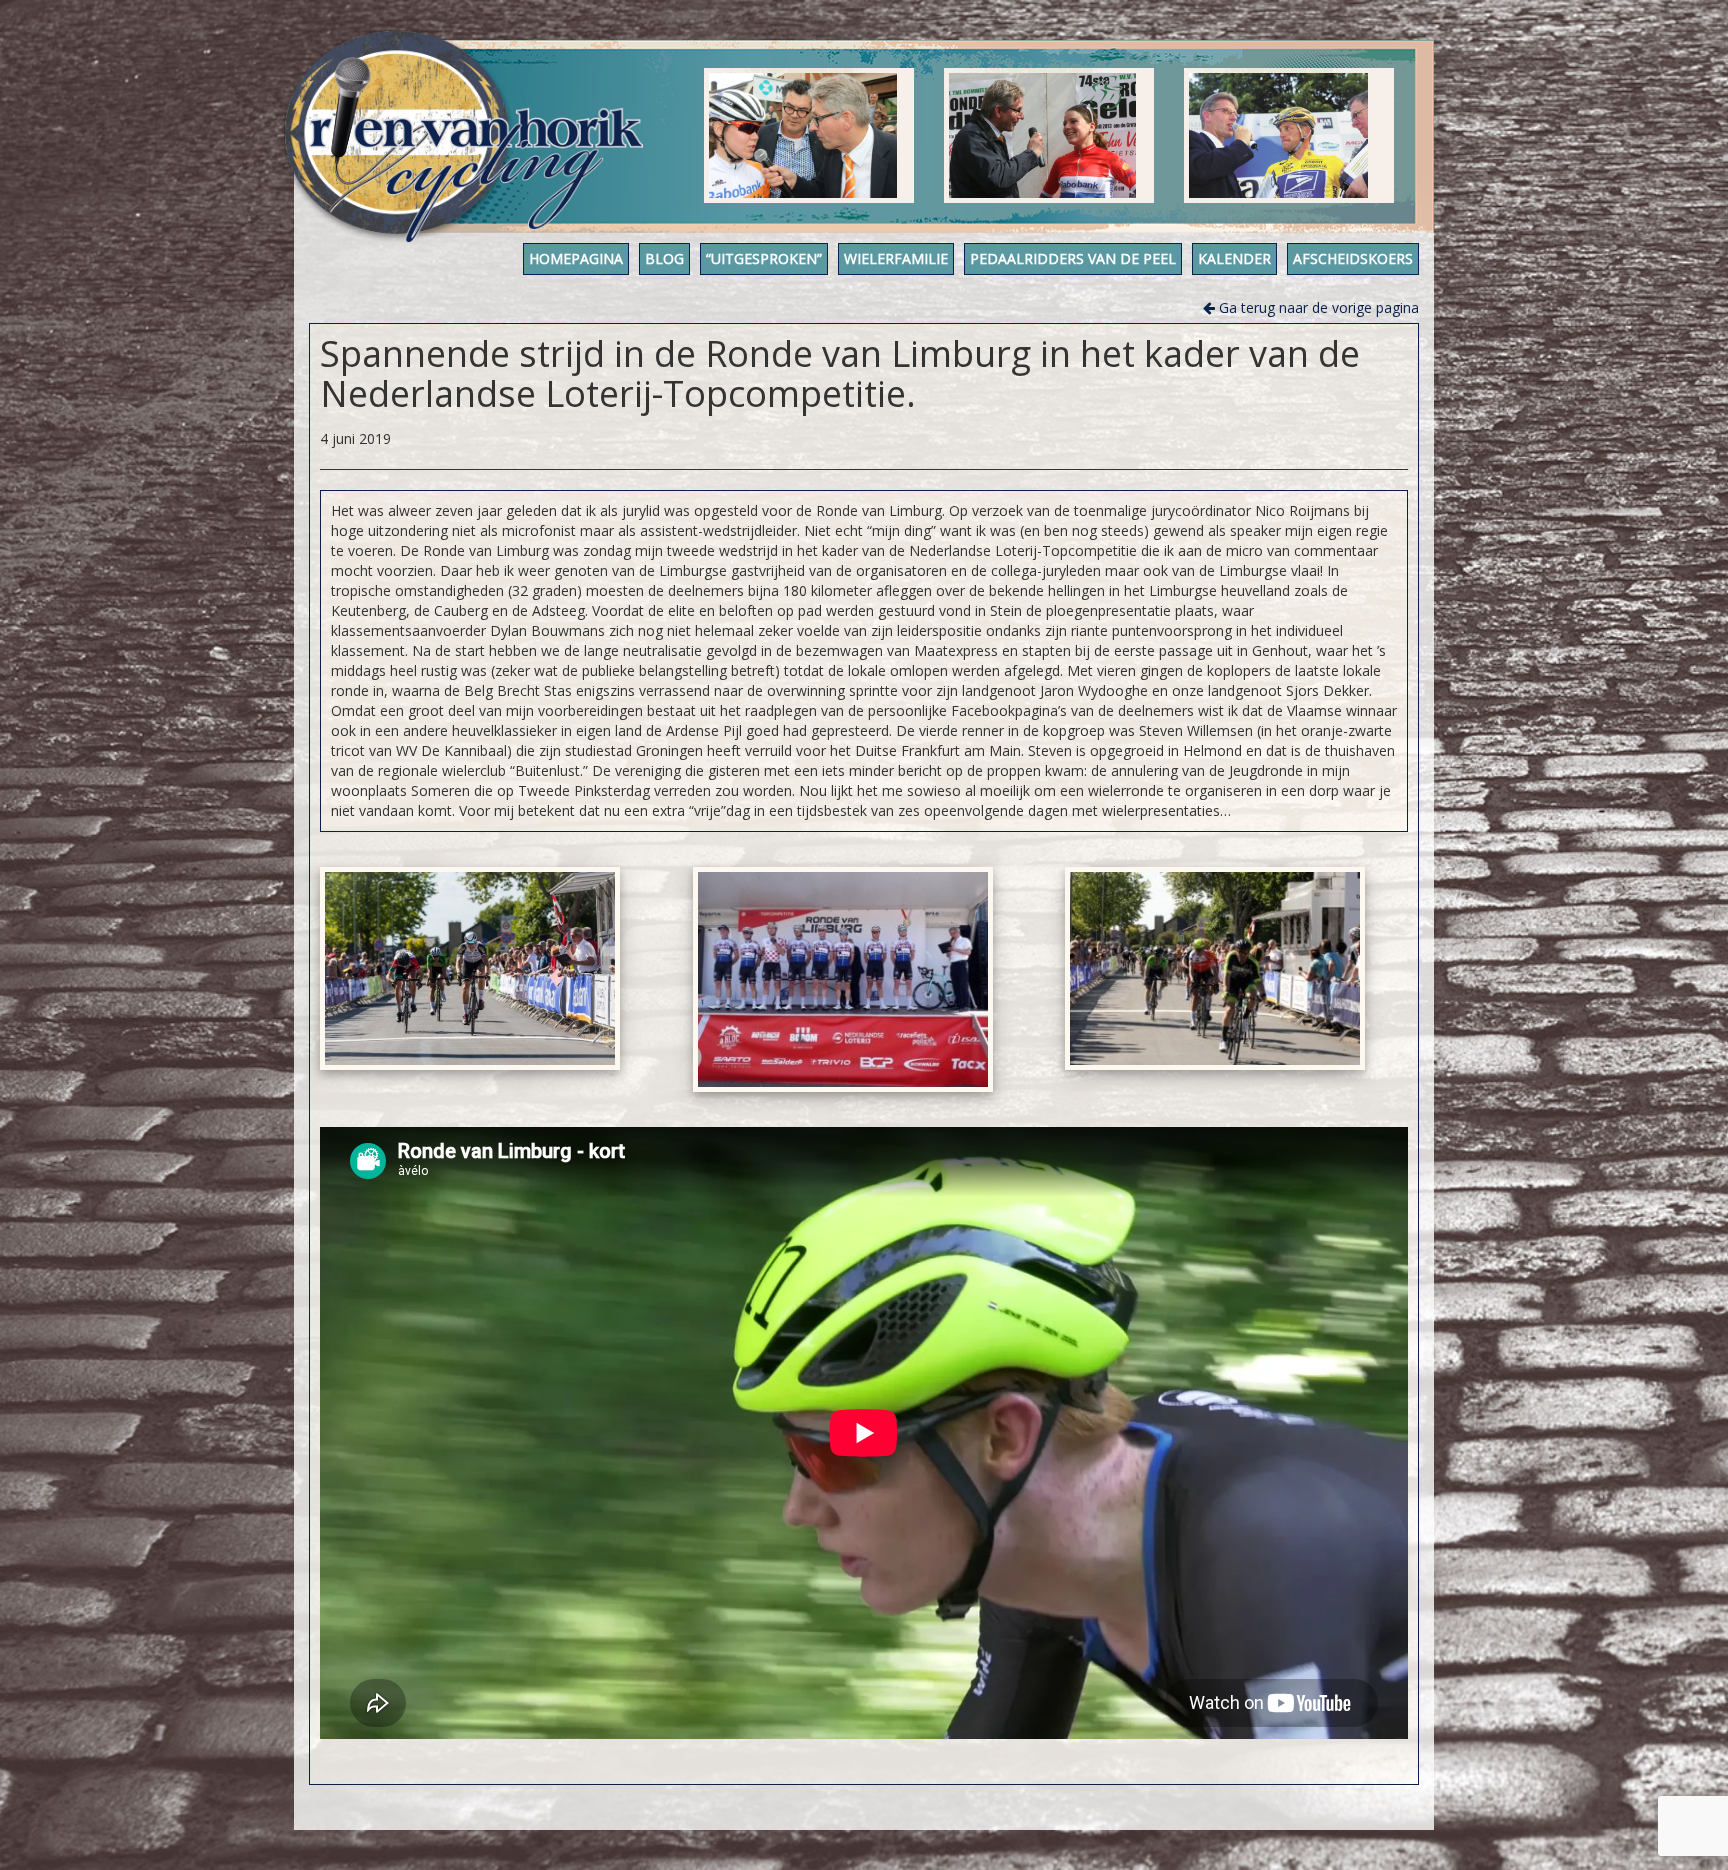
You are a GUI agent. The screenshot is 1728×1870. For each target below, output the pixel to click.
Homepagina (576, 258)
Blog (664, 258)
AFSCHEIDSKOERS (1353, 258)
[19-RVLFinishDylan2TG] (1215, 968)
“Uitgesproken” (764, 258)
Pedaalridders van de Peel (1073, 258)
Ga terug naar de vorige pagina (1317, 307)
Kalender (1234, 258)
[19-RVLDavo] (843, 980)
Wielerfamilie (896, 258)
